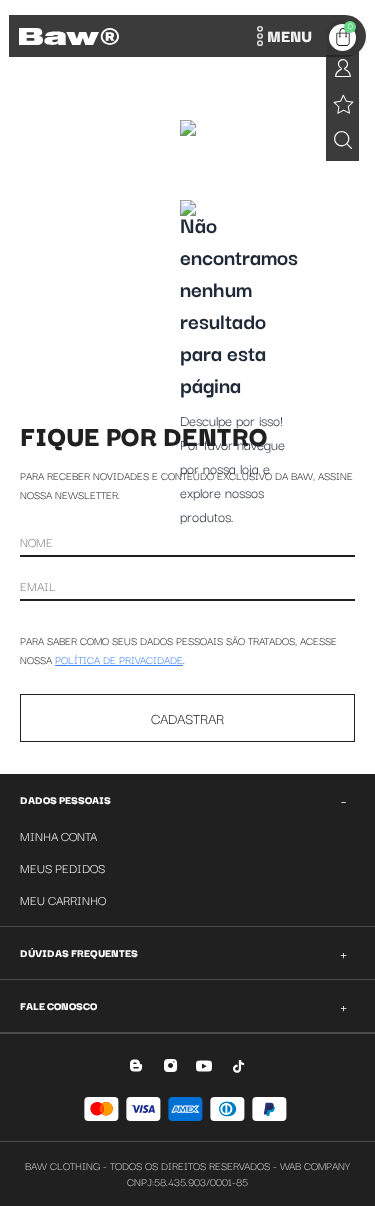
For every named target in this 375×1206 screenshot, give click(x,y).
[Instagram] (170, 1065)
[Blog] (136, 1065)
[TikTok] (238, 1065)
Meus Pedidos (62, 867)
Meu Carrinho (63, 899)
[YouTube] (204, 1065)
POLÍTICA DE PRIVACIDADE (119, 659)
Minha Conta (58, 835)
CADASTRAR (187, 718)
